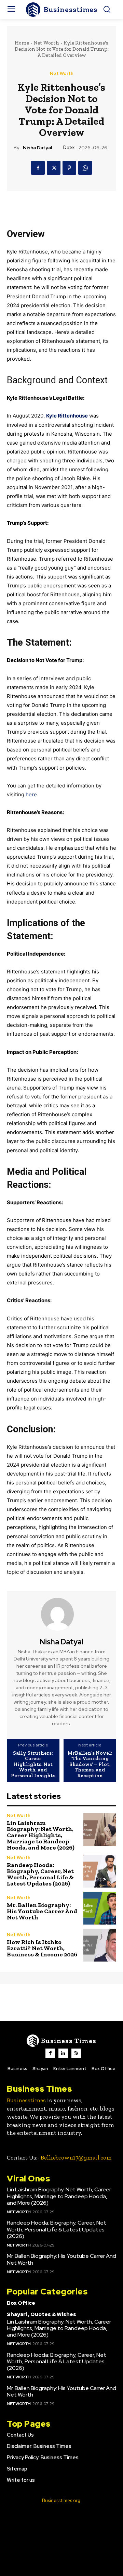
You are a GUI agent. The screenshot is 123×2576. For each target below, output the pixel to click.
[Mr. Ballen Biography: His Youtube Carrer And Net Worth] (100, 1908)
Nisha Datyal (37, 148)
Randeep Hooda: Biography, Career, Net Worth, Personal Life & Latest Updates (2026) (40, 1874)
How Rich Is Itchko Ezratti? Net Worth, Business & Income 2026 (42, 1948)
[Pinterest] (69, 168)
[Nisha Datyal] (61, 1614)
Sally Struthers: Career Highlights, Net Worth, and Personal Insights (33, 1764)
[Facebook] (38, 168)
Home (22, 43)
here (31, 794)
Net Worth (46, 43)
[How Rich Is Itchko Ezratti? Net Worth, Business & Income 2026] (100, 1945)
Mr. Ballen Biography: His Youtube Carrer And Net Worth (42, 1911)
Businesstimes (26, 2100)
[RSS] (76, 2053)
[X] (54, 168)
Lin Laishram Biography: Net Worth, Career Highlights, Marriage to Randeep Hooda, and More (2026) (41, 1835)
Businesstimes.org (61, 2500)
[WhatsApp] (85, 168)
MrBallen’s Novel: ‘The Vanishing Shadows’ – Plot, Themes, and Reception (90, 1764)
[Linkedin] (63, 2053)
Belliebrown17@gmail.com (76, 2157)
